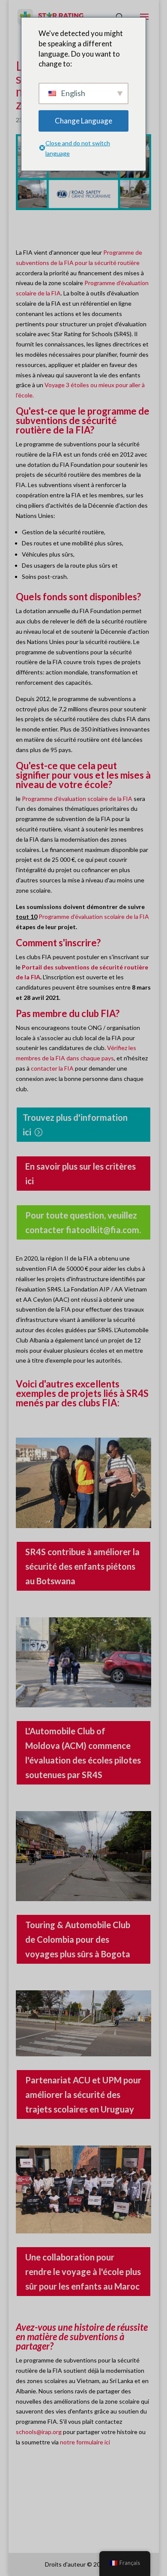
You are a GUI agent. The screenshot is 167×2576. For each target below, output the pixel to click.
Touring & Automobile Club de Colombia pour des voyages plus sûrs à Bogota (78, 1939)
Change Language (83, 121)
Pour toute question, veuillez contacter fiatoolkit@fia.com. (83, 1222)
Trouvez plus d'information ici (75, 1125)
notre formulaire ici (85, 2442)
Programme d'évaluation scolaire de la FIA (77, 799)
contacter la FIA (52, 1068)
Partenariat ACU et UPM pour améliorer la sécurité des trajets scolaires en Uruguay (83, 2095)
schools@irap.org (39, 2432)
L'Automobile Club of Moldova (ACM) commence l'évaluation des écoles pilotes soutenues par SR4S (83, 1753)
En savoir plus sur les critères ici (81, 1174)
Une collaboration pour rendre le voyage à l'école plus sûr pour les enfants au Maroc (83, 2272)
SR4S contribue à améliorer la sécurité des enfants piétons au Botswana (82, 1566)
